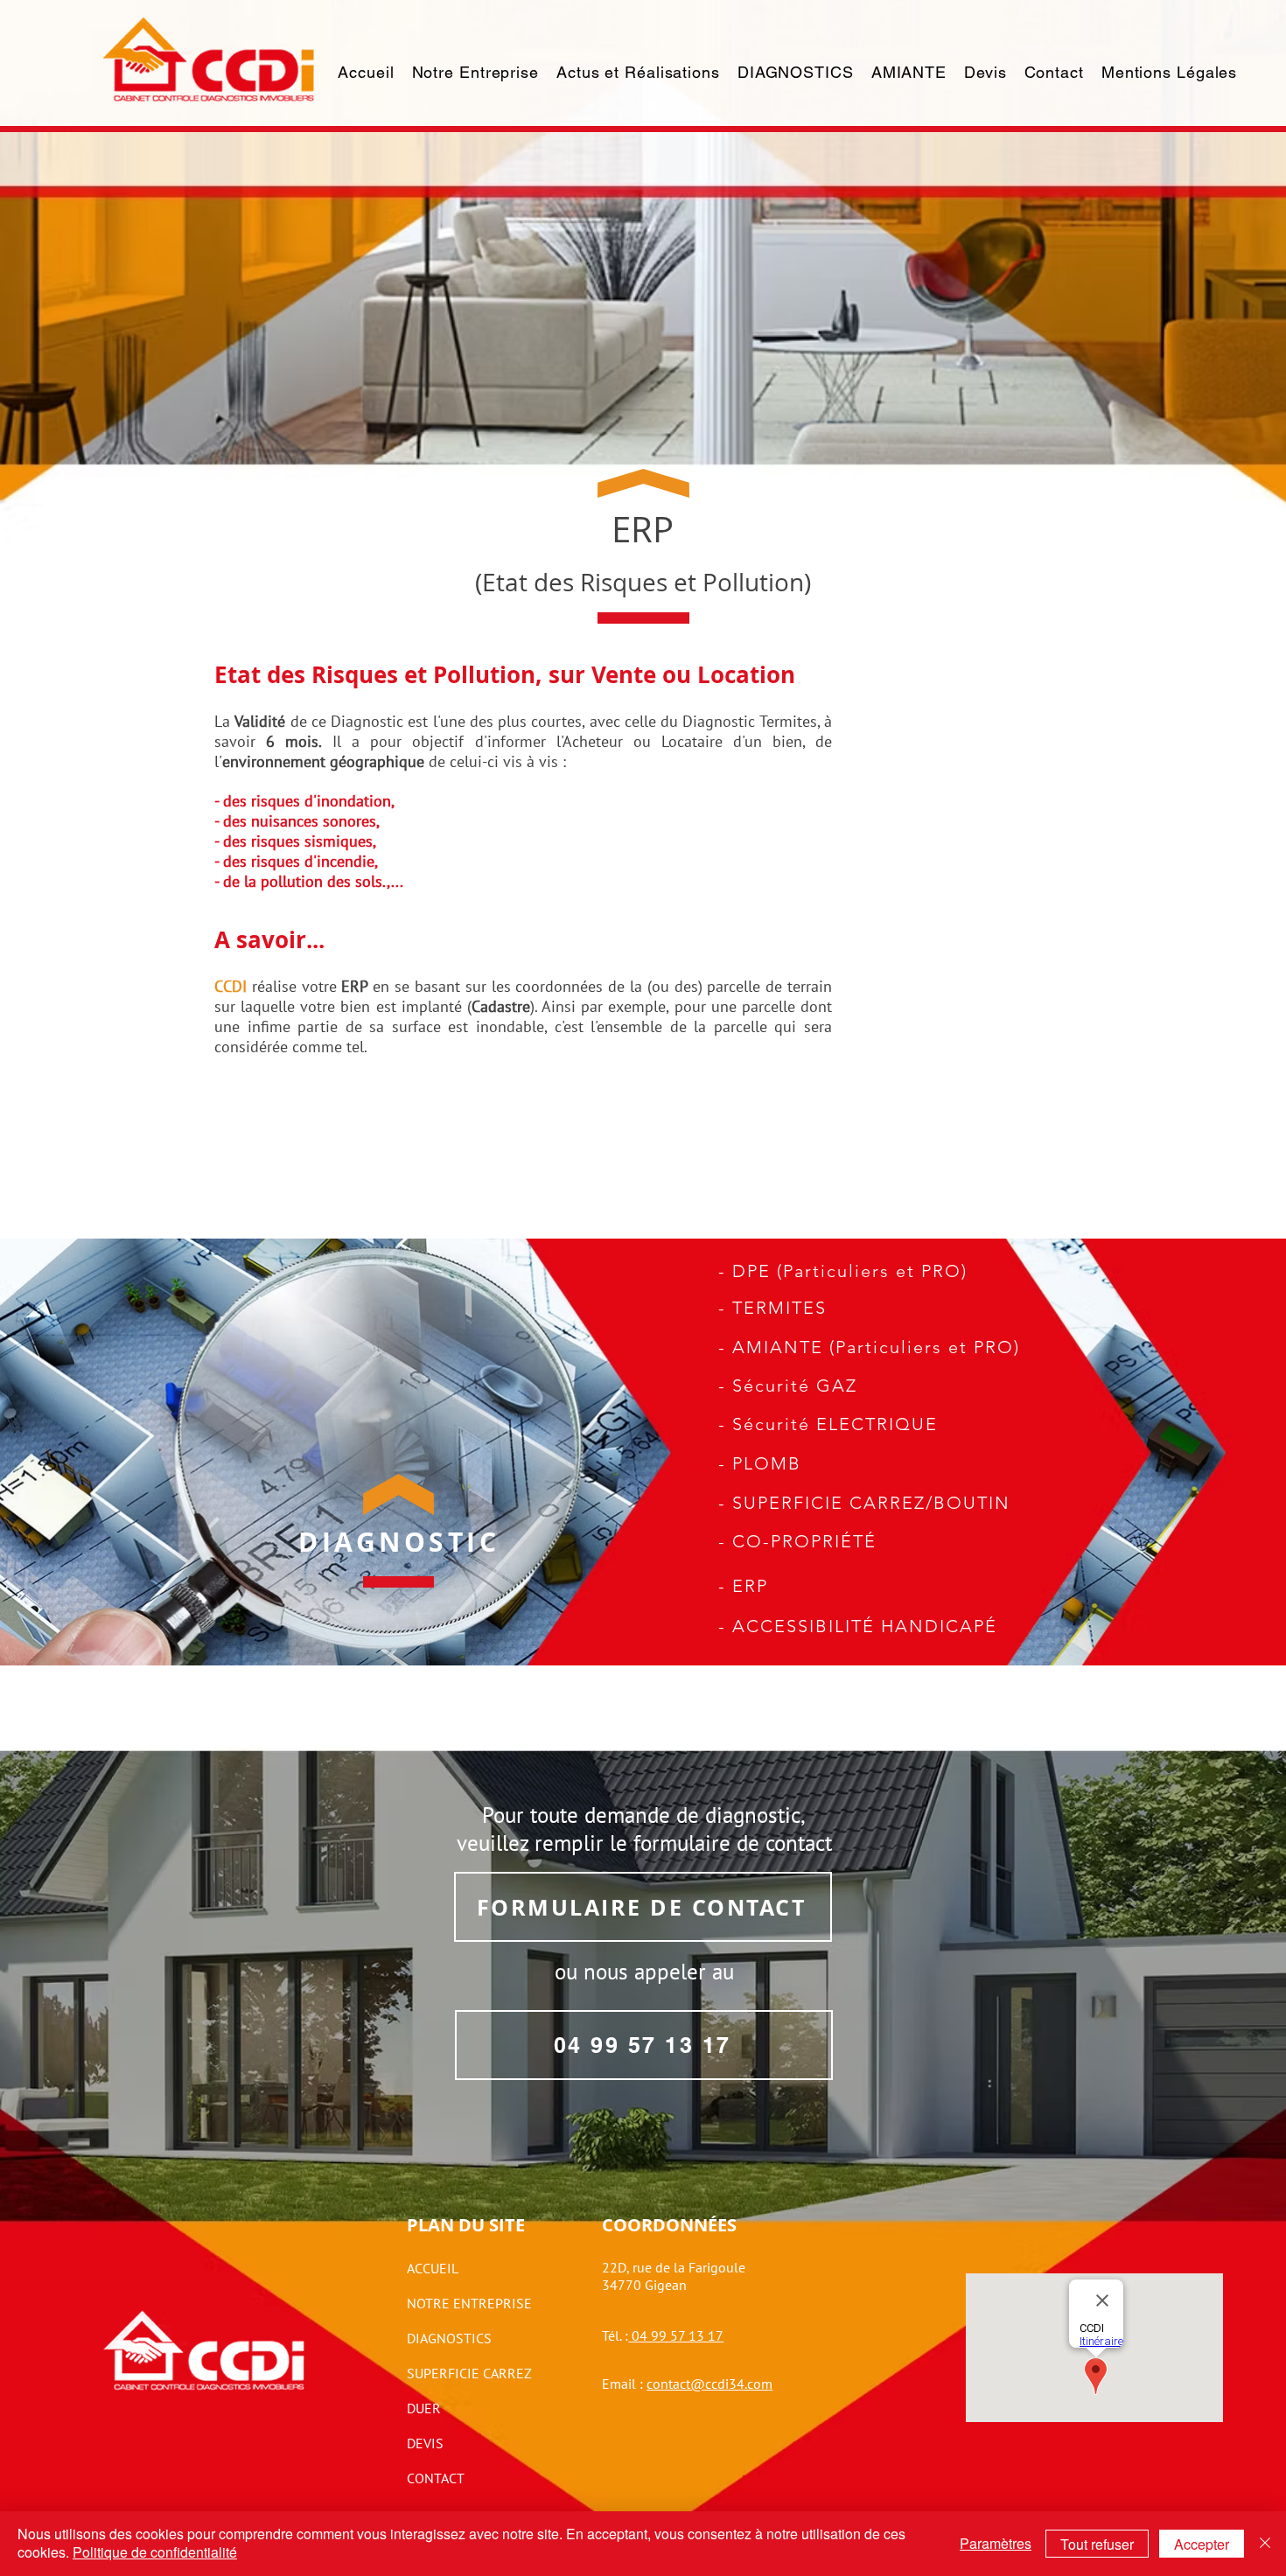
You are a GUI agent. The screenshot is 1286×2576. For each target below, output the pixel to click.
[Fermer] (1265, 2544)
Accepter (1202, 2544)
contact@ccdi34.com (709, 2384)
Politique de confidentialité (155, 2552)
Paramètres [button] (996, 2543)
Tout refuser (1097, 2544)
